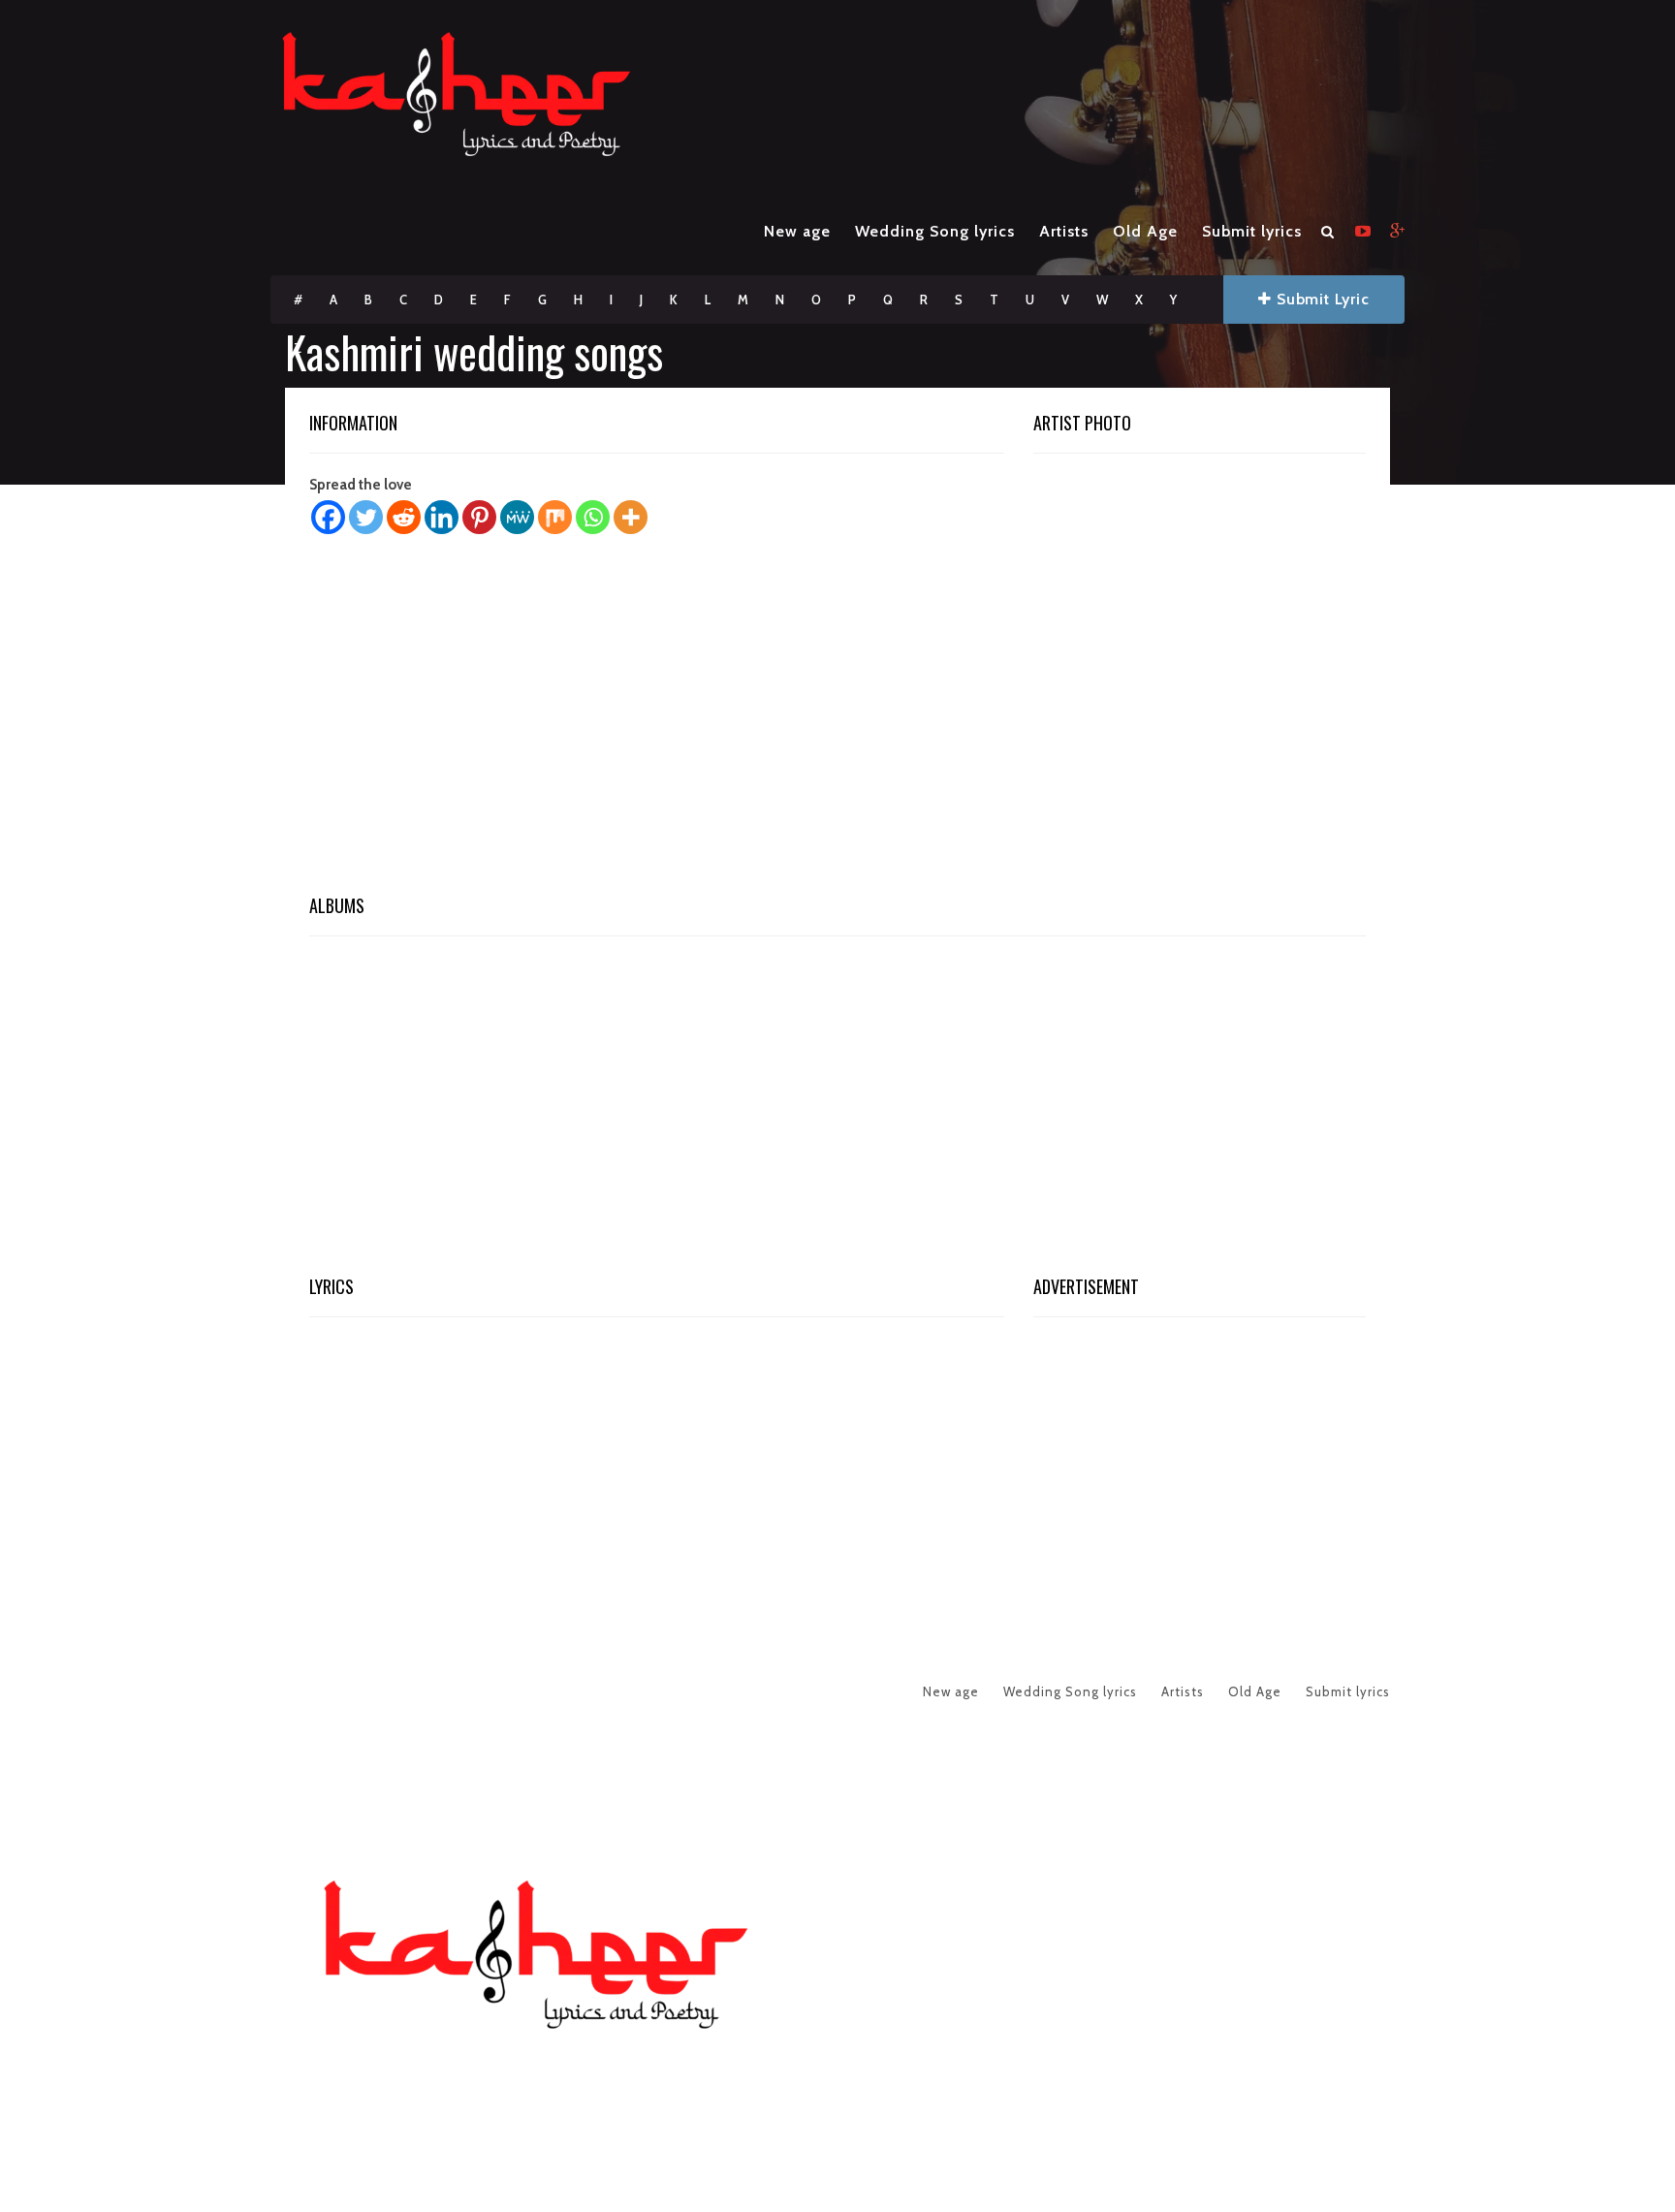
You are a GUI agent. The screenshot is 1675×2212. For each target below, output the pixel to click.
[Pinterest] (479, 517)
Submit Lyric (1320, 299)
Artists (1064, 231)
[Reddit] (404, 517)
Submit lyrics (1252, 231)
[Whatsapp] (593, 517)
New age (797, 231)
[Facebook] (328, 517)
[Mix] (555, 517)
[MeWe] (517, 517)
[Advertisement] (837, 720)
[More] (631, 517)
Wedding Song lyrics (935, 231)
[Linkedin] (442, 517)
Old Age (1145, 231)
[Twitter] (366, 517)
